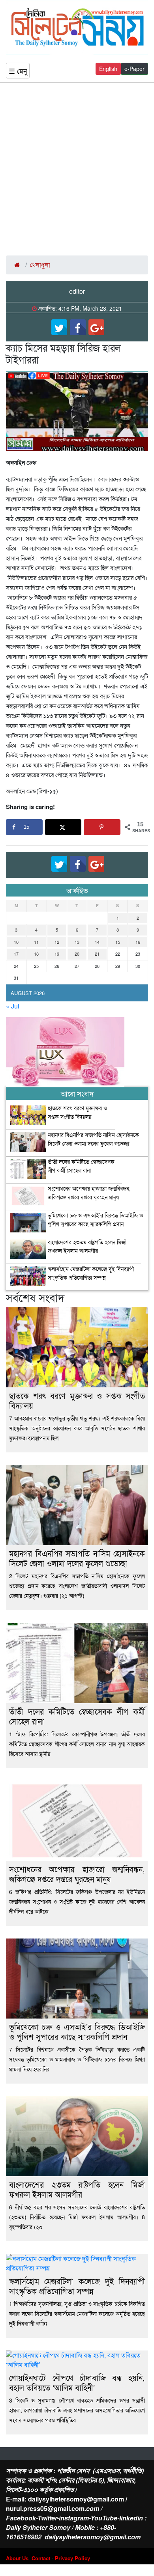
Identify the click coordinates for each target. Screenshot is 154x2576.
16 (138, 942)
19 (57, 954)
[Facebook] (78, 327)
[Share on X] (63, 827)
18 (36, 954)
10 (16, 942)
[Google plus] (96, 327)
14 (97, 942)
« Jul (13, 1006)
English (108, 69)
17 (16, 954)
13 (77, 942)
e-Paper (134, 69)
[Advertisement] (77, 169)
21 (97, 954)
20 (77, 954)
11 (36, 942)
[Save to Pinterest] (102, 827)
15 (118, 942)
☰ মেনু (18, 71)
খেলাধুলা (40, 265)
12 (57, 942)
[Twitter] (59, 327)
